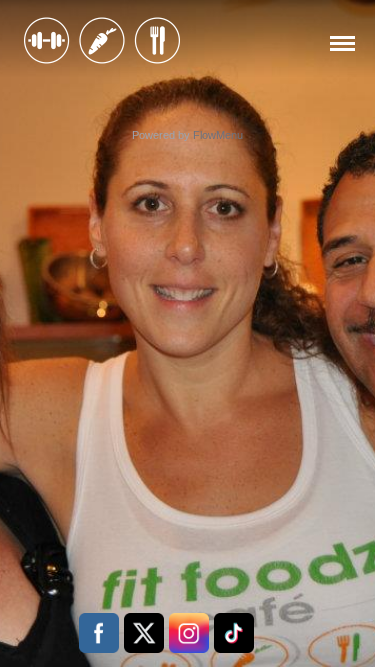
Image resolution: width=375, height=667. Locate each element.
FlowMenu (218, 135)
